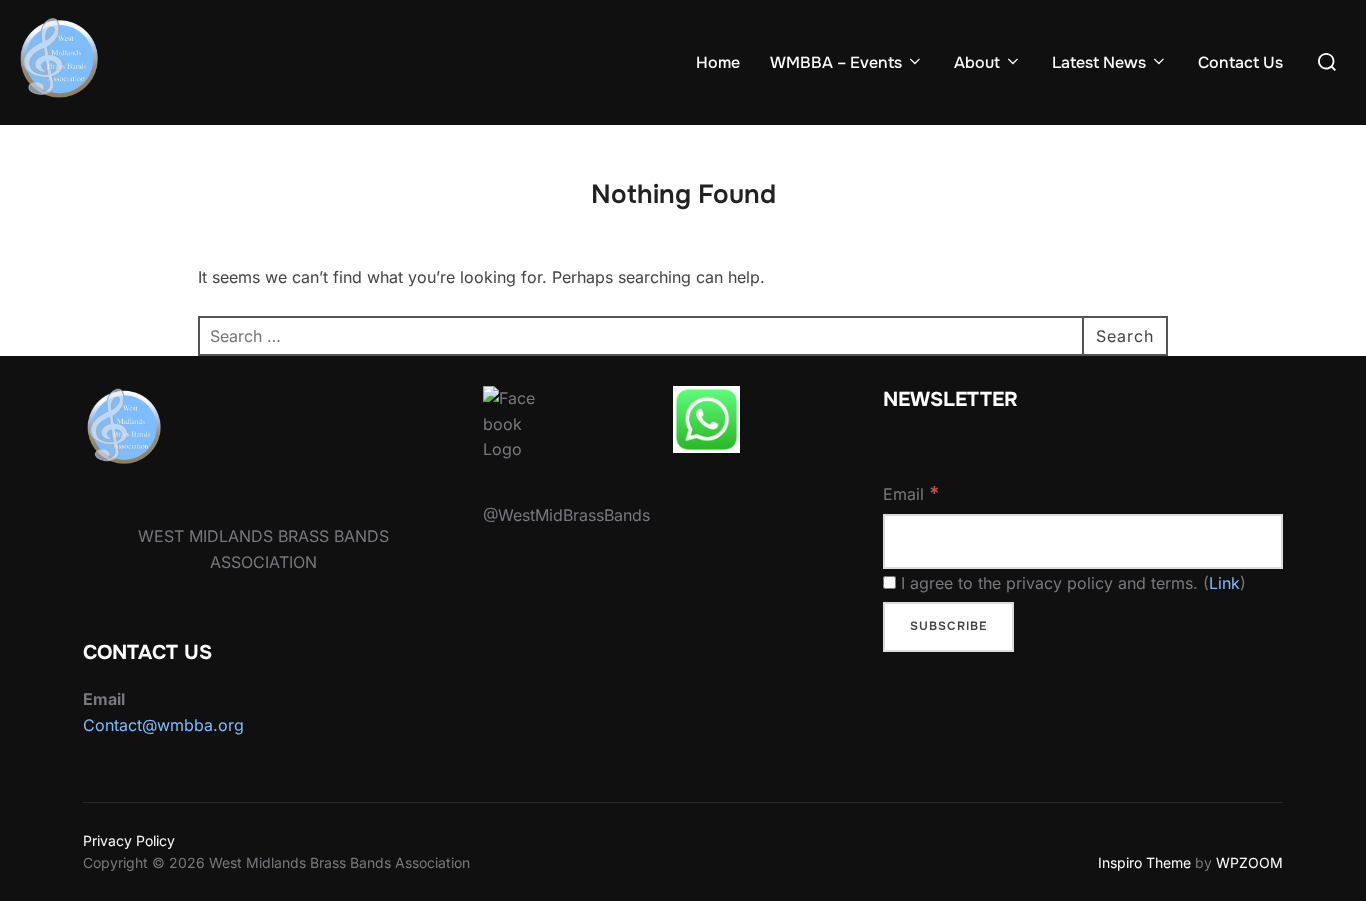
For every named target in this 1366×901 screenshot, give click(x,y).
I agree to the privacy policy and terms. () (1071, 583)
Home (718, 62)
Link (1224, 583)
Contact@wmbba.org (163, 725)
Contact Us (1240, 62)
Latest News (1099, 62)
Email (911, 493)
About (977, 62)
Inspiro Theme (1144, 862)
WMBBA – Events (836, 62)
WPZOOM (1249, 862)
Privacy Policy (129, 840)
